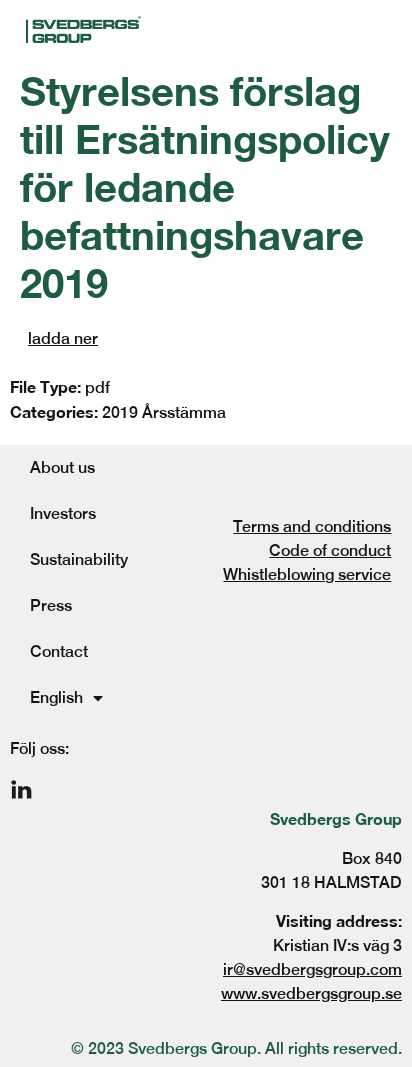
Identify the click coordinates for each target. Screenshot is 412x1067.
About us (62, 467)
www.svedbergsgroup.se (311, 993)
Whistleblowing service (307, 574)
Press (51, 605)
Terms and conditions (312, 526)
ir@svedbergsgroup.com (312, 969)
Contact (59, 651)
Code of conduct (330, 550)
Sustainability (79, 559)
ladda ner (63, 338)
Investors (63, 513)
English (56, 697)
